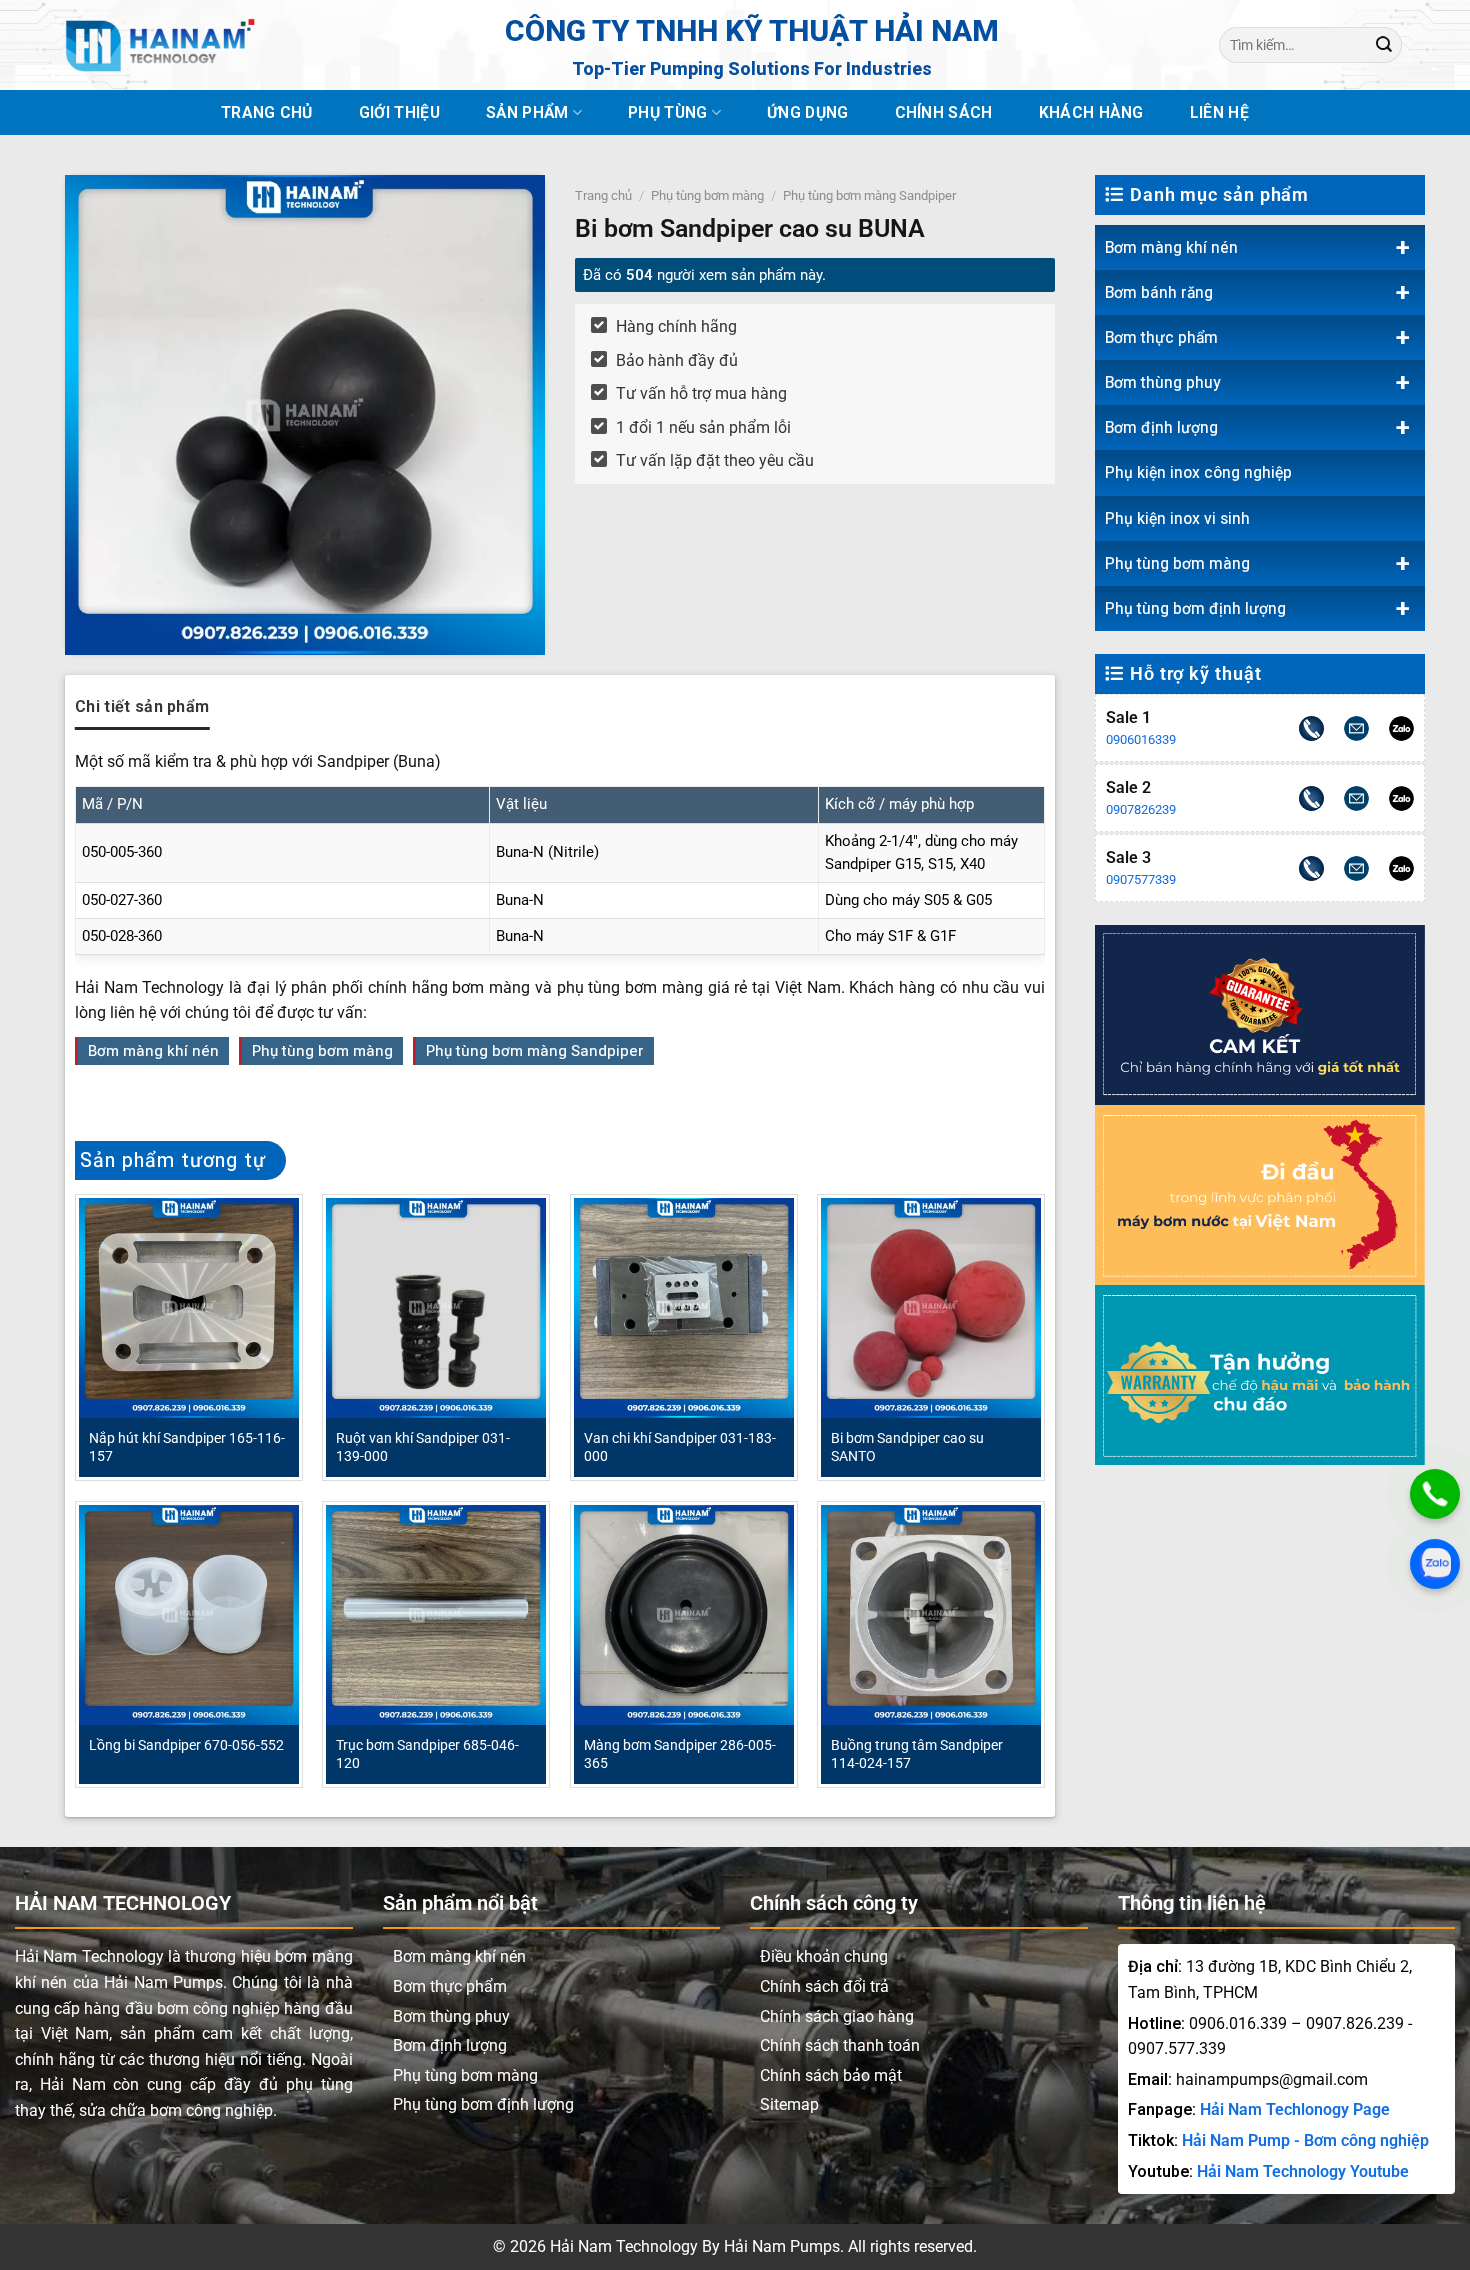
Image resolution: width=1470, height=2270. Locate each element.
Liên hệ (1219, 112)
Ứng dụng (808, 112)
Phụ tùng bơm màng (1177, 563)
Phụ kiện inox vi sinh (1177, 518)
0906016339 (1141, 739)
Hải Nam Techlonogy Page (1295, 2109)
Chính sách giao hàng (837, 2016)
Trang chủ (267, 112)
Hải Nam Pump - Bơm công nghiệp (1305, 2140)
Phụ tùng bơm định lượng (1195, 608)
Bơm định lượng (1161, 427)
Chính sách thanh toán (840, 2045)
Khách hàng (1091, 112)
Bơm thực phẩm (1161, 337)
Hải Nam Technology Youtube (1303, 2171)
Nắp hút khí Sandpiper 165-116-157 (187, 1447)
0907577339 (1141, 879)
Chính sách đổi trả (824, 1986)
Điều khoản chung (824, 1956)
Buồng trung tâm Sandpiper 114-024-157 (917, 1754)
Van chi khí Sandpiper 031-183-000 (680, 1447)
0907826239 (1141, 809)
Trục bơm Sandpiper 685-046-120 (427, 1754)
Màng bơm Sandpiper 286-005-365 (680, 1754)
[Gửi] (1384, 44)
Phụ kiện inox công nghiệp (1198, 472)
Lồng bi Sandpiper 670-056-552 (186, 1745)
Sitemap (789, 2104)
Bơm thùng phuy (1163, 382)
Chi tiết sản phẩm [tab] (142, 706)
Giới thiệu (399, 112)
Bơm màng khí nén (1171, 247)
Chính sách (944, 112)
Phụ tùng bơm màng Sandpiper (869, 195)
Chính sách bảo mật (831, 2075)
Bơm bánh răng (1159, 292)
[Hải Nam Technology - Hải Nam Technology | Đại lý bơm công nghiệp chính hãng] (160, 45)
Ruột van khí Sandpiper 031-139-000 (423, 1447)
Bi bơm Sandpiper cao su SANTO (907, 1447)
